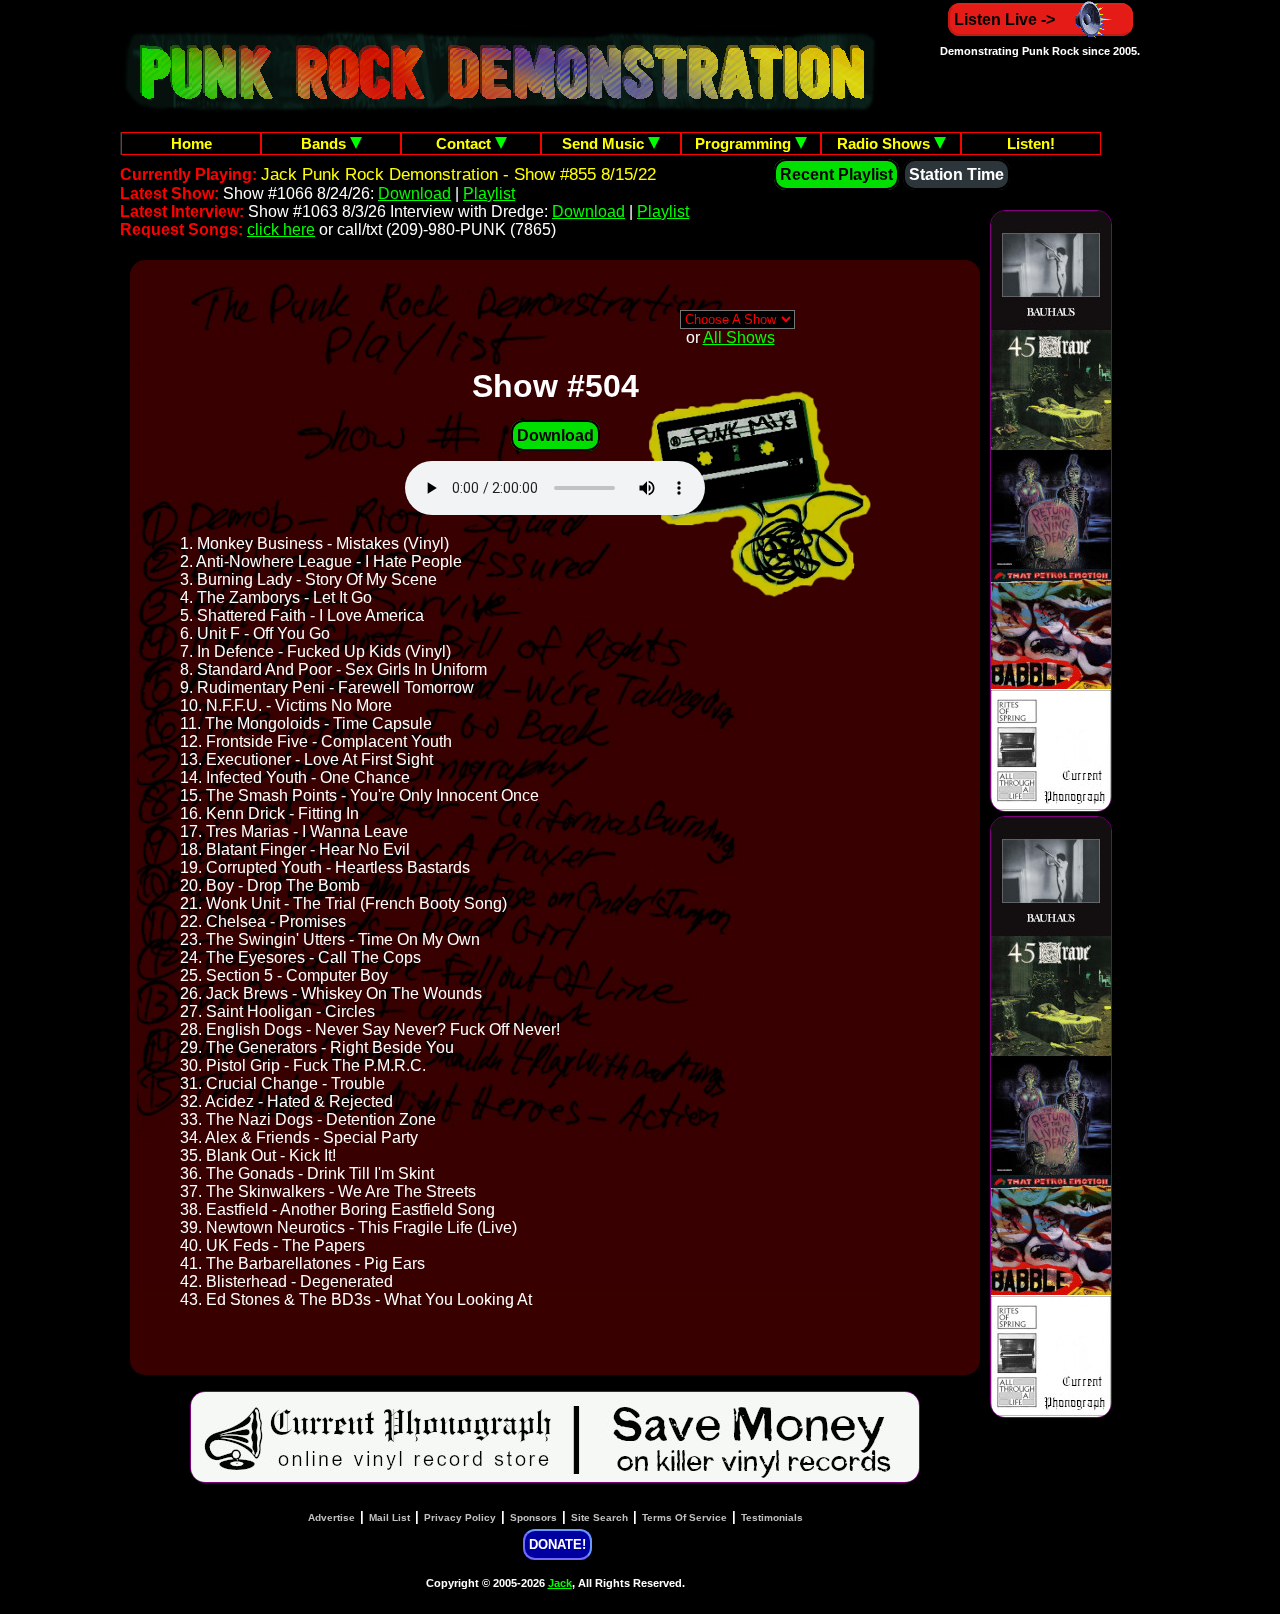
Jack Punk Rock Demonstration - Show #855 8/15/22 (458, 174)
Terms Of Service (684, 1517)
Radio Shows (885, 143)
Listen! (1031, 143)
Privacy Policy (460, 1517)
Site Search (599, 1517)
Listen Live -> (1004, 19)
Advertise (331, 1517)
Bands (325, 143)
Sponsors (533, 1517)
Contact (465, 143)
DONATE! (557, 1544)
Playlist (489, 193)
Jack (560, 1583)
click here (281, 229)
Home (191, 143)
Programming (745, 143)
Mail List (389, 1517)
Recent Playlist (836, 174)
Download (414, 193)
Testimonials (772, 1517)
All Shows (739, 337)
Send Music (605, 143)
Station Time (956, 174)
